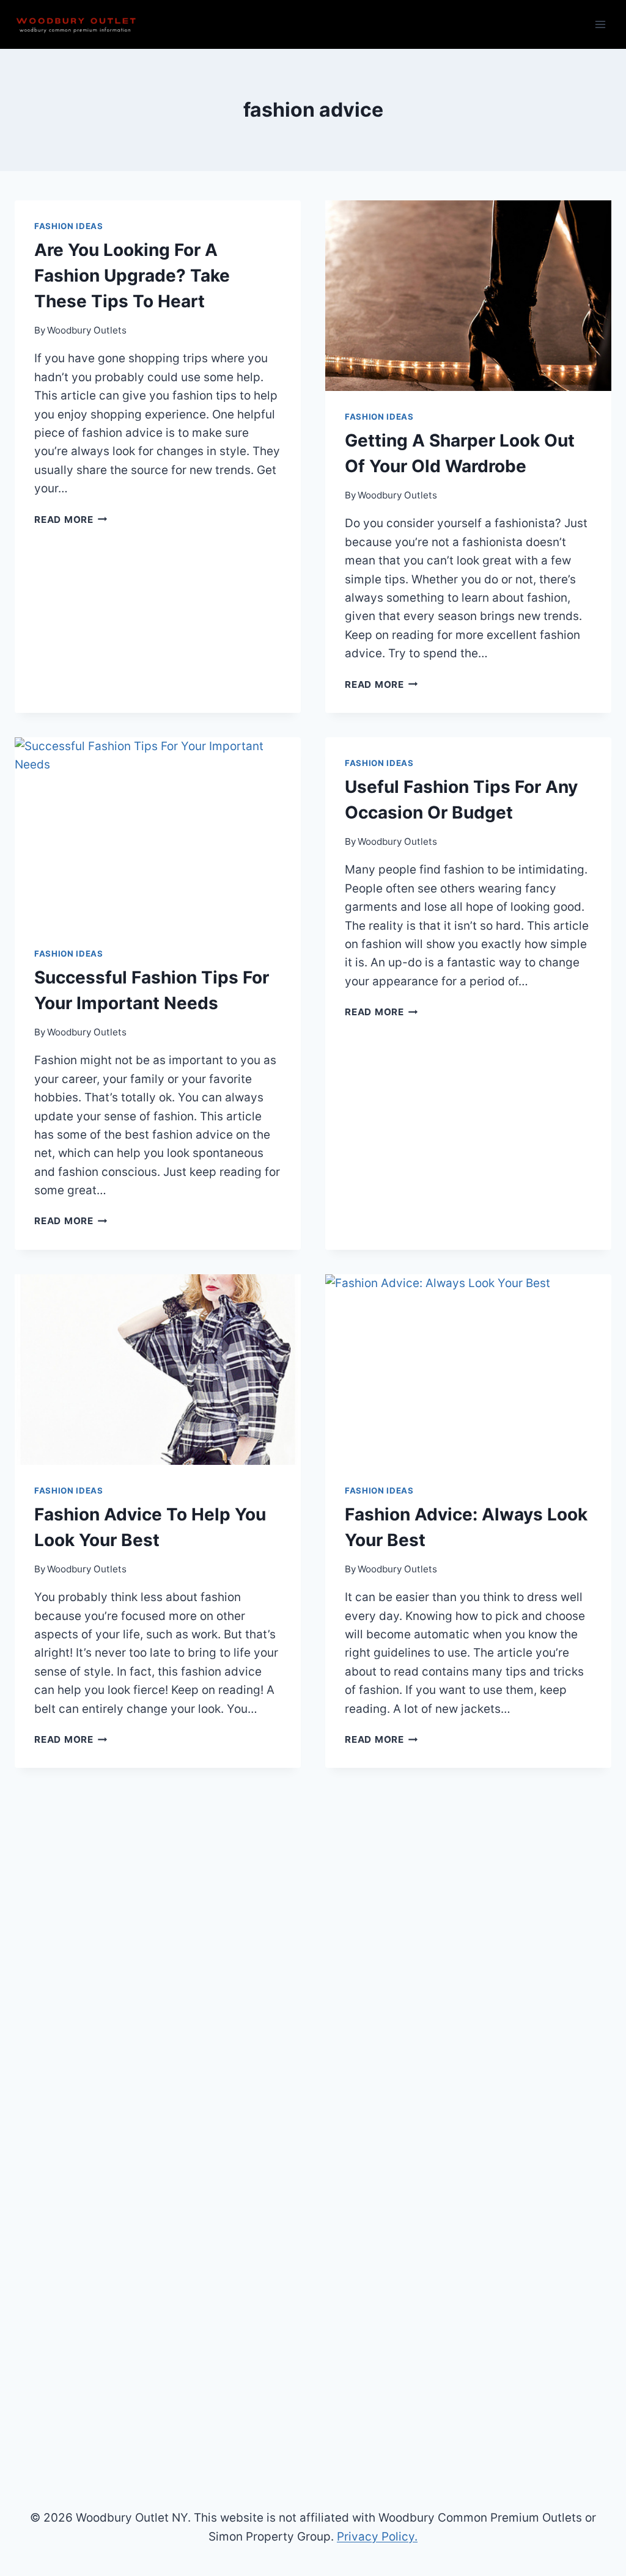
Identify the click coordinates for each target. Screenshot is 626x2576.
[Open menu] (600, 24)
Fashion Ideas (69, 226)
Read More (71, 520)
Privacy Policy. (377, 2537)
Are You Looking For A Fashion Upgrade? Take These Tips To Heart (132, 275)
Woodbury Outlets (87, 330)
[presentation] (468, 296)
